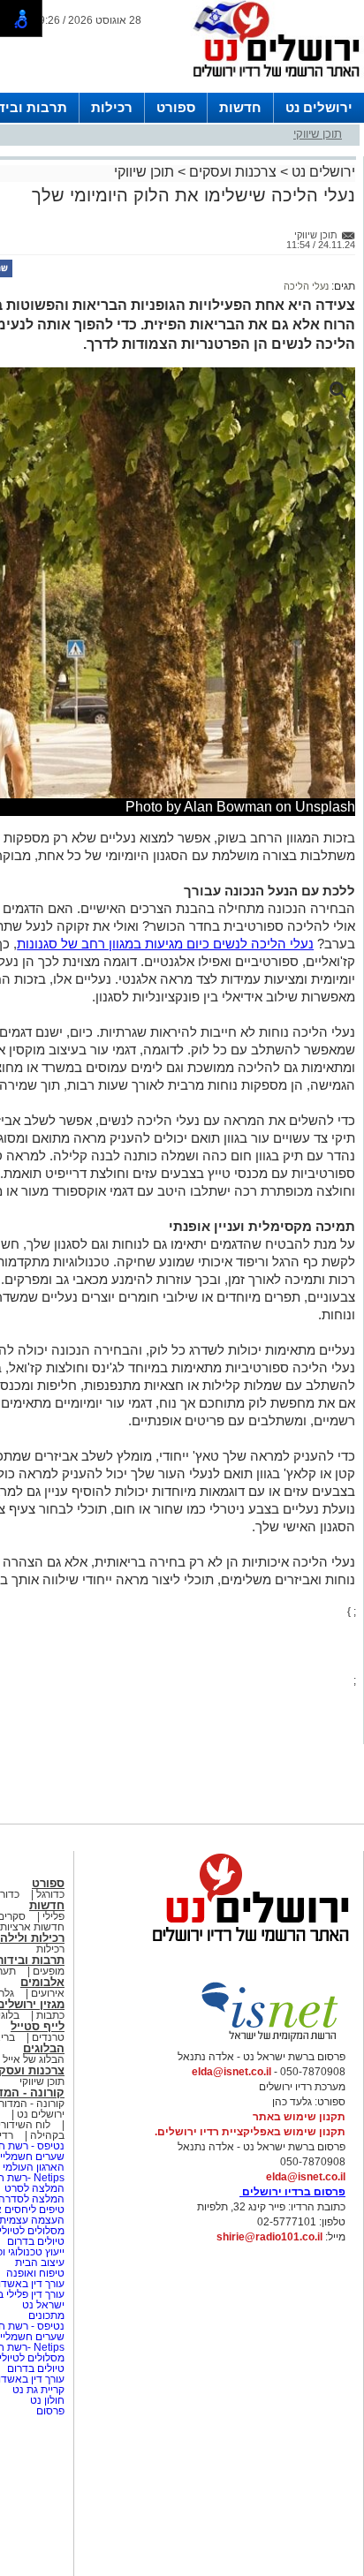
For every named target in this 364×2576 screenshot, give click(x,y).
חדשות (240, 107)
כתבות (50, 2015)
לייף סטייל (38, 2026)
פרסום (49, 2411)
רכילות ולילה (32, 1938)
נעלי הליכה (306, 286)
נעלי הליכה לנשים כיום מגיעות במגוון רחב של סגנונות (165, 944)
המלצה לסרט (34, 2188)
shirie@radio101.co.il (269, 2237)
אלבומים (42, 1982)
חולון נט (46, 2400)
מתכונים (46, 2315)
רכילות (112, 107)
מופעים (49, 1971)
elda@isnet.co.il (231, 2072)
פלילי (53, 1916)
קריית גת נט (38, 2390)
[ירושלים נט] (245, 1946)
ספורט (176, 107)
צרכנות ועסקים (233, 172)
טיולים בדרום (34, 2241)
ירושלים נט (319, 107)
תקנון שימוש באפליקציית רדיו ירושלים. (250, 2132)
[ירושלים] (271, 80)
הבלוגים (44, 2048)
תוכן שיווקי (318, 134)
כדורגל (50, 1894)
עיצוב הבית (40, 2262)
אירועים (48, 1993)
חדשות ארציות (32, 1927)
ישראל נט (42, 2305)
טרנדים (48, 2037)
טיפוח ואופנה (35, 2273)
